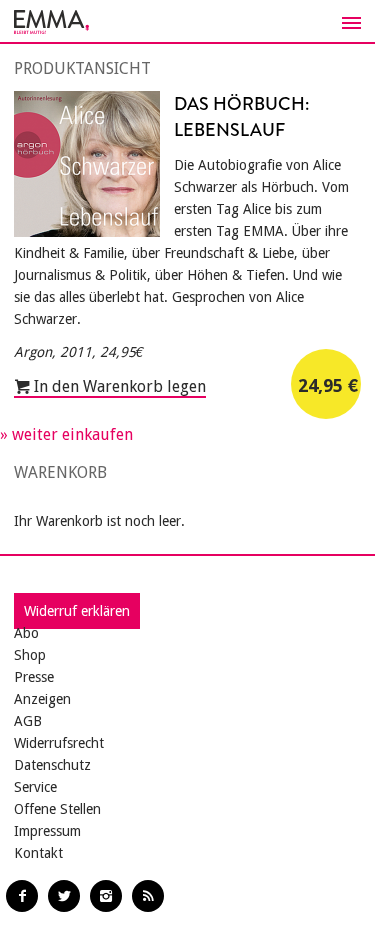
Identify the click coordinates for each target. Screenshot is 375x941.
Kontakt (38, 853)
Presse (34, 677)
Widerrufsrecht (59, 743)
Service (35, 787)
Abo (26, 633)
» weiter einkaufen (66, 434)
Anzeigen (42, 699)
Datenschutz (52, 765)
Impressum (47, 831)
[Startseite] (187, 22)
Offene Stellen (57, 809)
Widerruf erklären (77, 611)
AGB (28, 721)
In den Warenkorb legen (118, 386)
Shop (30, 655)
